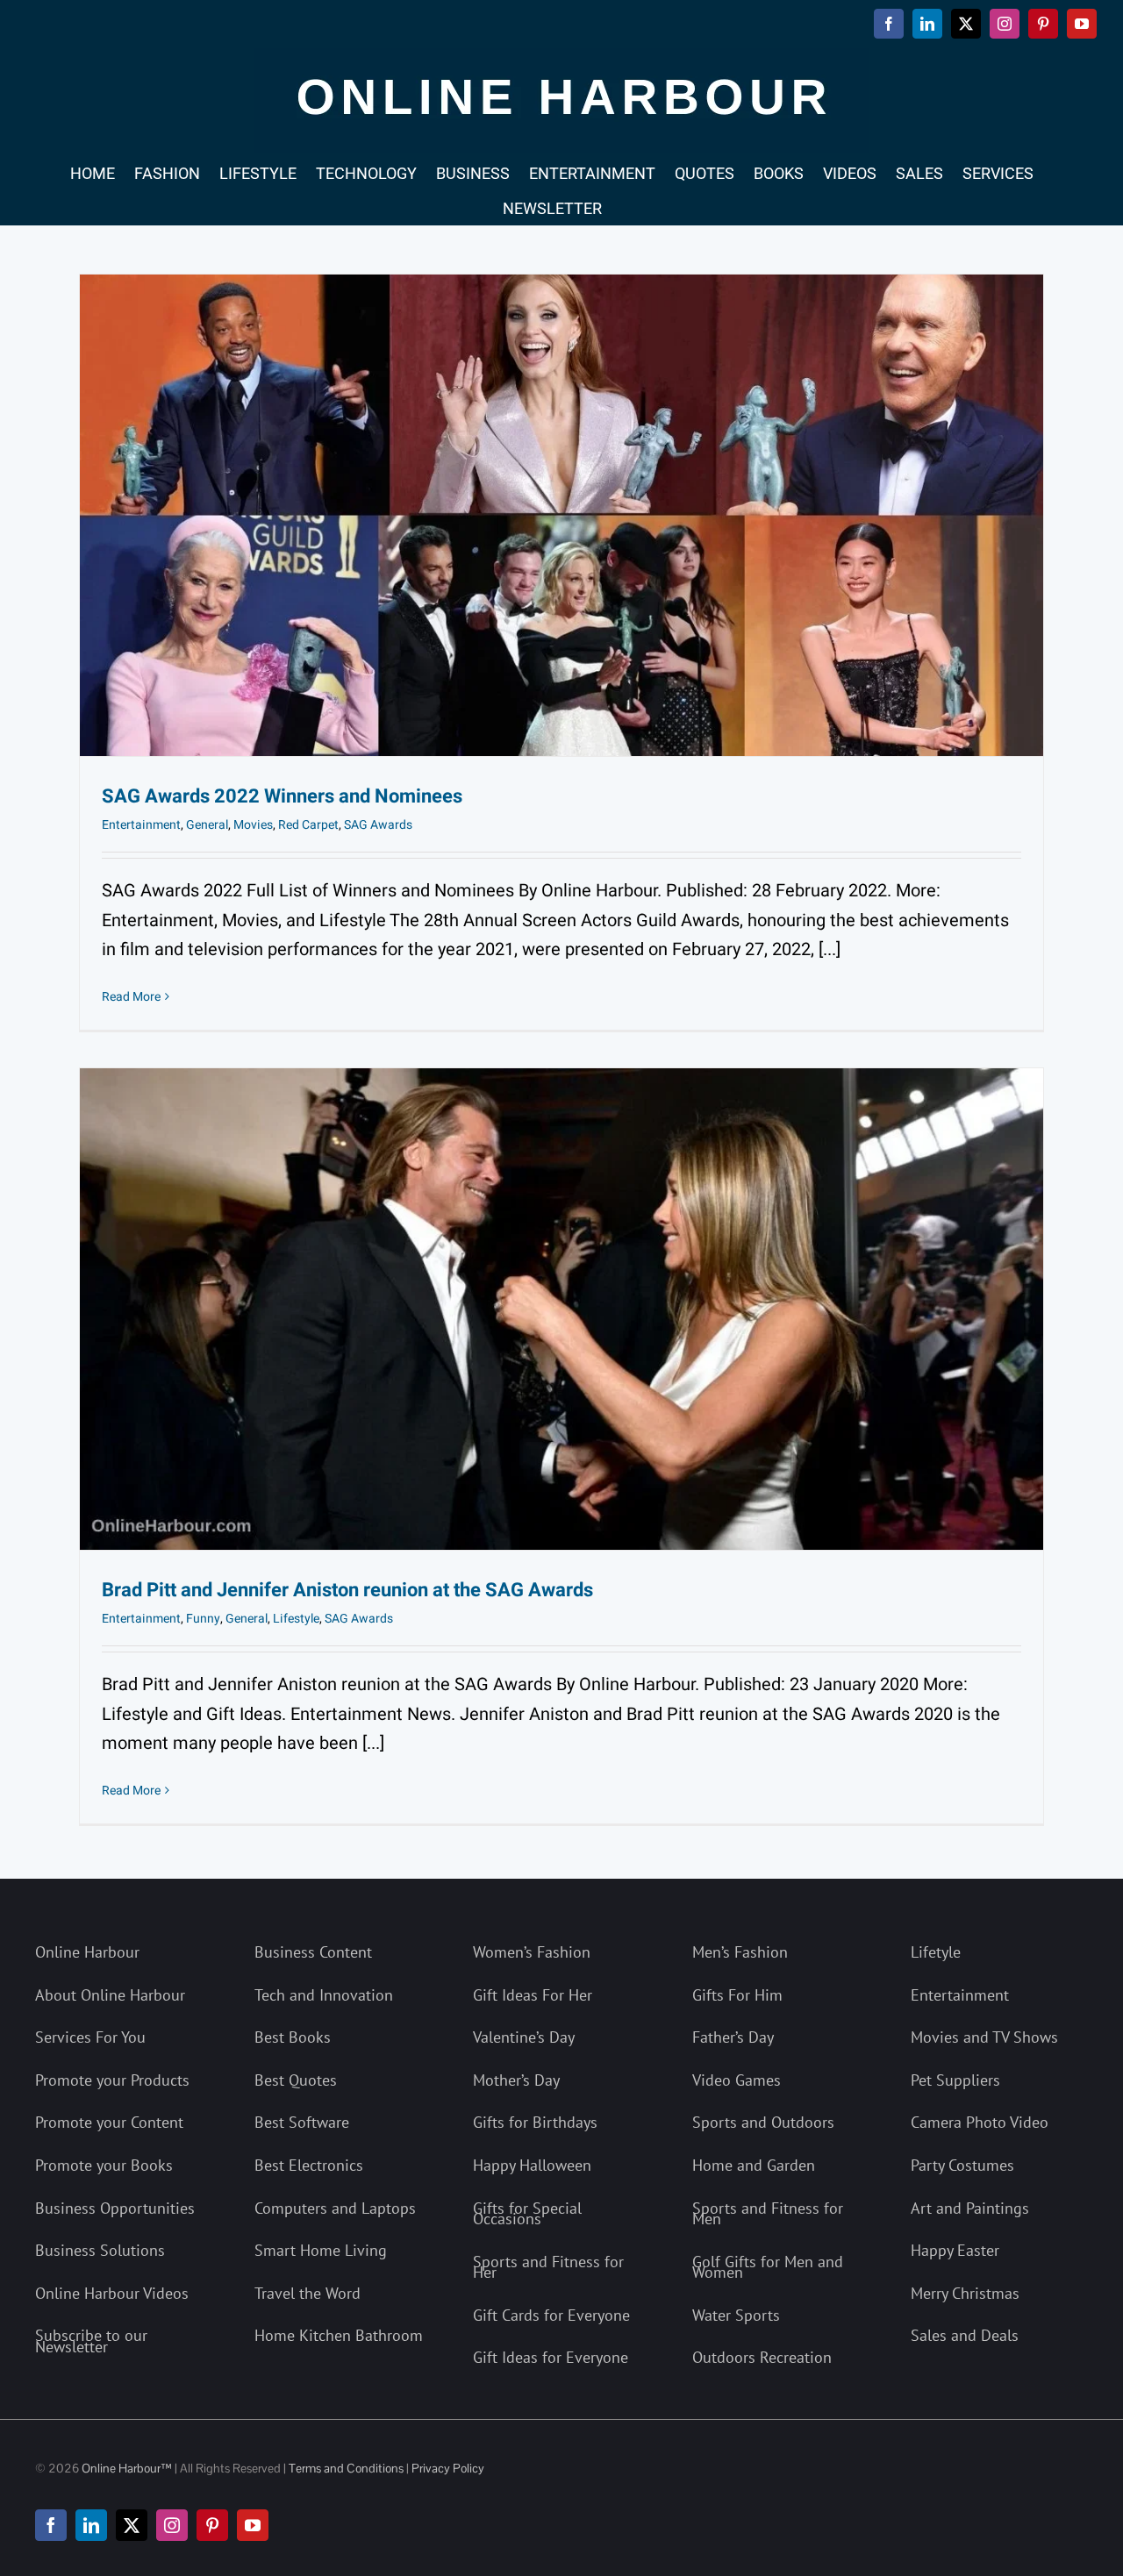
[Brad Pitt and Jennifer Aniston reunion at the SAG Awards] (561, 1309)
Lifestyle (296, 1619)
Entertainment (141, 825)
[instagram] (172, 2525)
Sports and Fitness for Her (548, 2267)
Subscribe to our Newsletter (91, 2341)
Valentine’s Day (524, 2037)
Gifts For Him (737, 1995)
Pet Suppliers (955, 2080)
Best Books (293, 2037)
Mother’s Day (516, 2080)
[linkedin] (91, 2525)
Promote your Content (109, 2122)
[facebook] (51, 2525)
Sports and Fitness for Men (768, 2214)
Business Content (313, 1952)
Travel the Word (308, 2293)
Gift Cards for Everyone (551, 2315)
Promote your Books (104, 2165)
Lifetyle (936, 1952)
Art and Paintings (970, 2208)
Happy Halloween (532, 2165)
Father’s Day (733, 2037)
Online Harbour (87, 1952)
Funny (203, 1619)
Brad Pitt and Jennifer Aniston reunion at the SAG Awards (347, 1590)
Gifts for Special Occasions (527, 2214)
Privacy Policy (448, 2468)
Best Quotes (296, 2080)
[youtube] (253, 2525)
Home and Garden (754, 2165)
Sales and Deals (965, 2335)
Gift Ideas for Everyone (551, 2357)
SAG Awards (378, 825)
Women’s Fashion (532, 1952)
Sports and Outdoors (763, 2122)
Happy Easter (955, 2250)
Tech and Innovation (324, 1995)
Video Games (737, 2080)
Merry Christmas (965, 2293)
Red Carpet (308, 825)
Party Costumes (962, 2165)
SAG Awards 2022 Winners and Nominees (282, 796)
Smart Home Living (321, 2250)
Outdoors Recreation (762, 2357)
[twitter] (132, 2525)
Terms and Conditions (346, 2468)
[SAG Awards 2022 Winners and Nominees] (561, 515)
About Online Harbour (110, 1995)
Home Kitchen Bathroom (339, 2335)
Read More (131, 997)
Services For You (90, 2037)
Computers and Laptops (335, 2208)
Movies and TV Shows (984, 2037)
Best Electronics (309, 2165)
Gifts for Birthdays (535, 2122)
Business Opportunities (115, 2208)
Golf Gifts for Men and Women (768, 2267)
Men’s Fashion (740, 1952)
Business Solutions (100, 2250)
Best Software (302, 2122)
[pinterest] (212, 2525)
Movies (253, 825)
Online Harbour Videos (112, 2293)
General (207, 825)
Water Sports (736, 2315)
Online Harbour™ (125, 2468)
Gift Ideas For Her (533, 1995)
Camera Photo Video (980, 2122)
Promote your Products (112, 2080)
